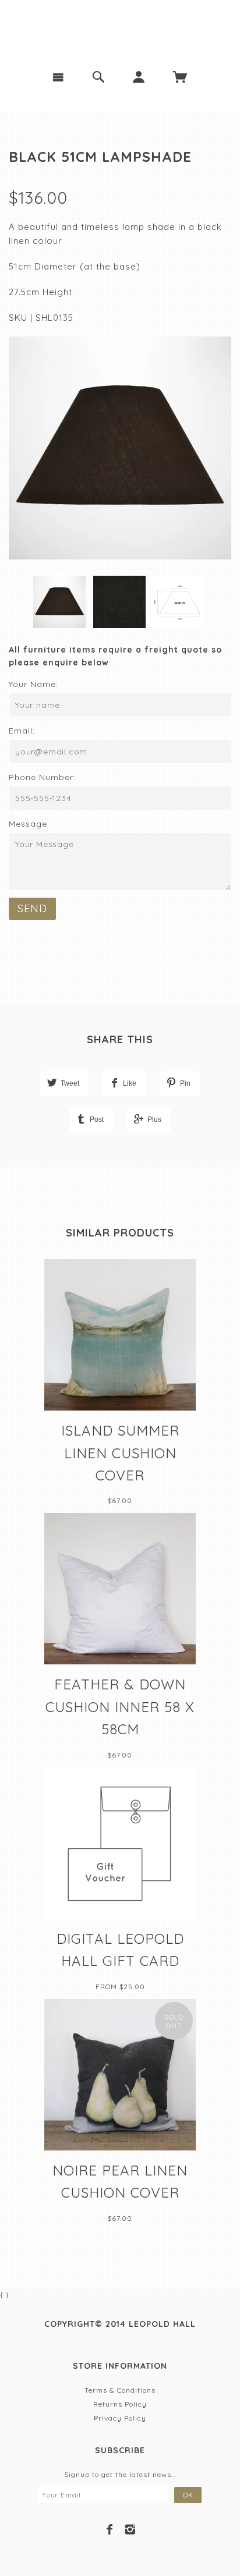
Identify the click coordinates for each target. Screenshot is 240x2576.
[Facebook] (110, 2529)
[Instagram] (130, 2529)
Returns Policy (120, 2404)
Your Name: (33, 684)
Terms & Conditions (120, 2390)
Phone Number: (42, 777)
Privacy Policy (120, 2418)
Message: (29, 824)
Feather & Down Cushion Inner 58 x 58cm (120, 1707)
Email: (22, 731)
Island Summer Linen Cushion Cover (120, 1453)
